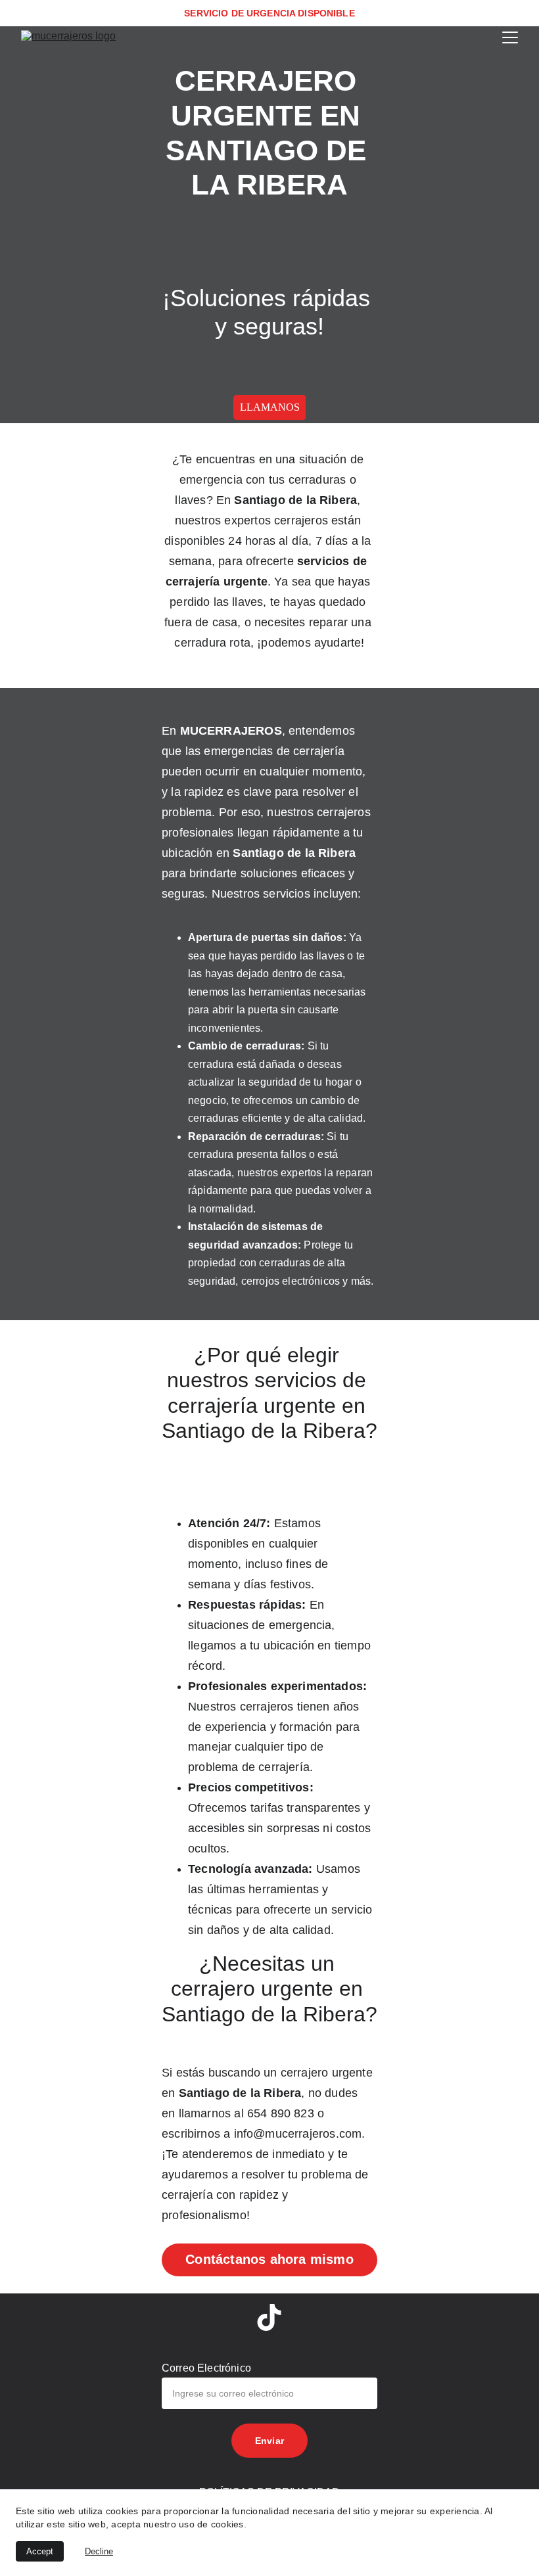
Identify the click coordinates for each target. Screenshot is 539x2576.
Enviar (269, 2441)
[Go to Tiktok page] (269, 2317)
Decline (99, 2551)
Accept (40, 2551)
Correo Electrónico (206, 2368)
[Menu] (510, 37)
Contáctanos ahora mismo (269, 2259)
